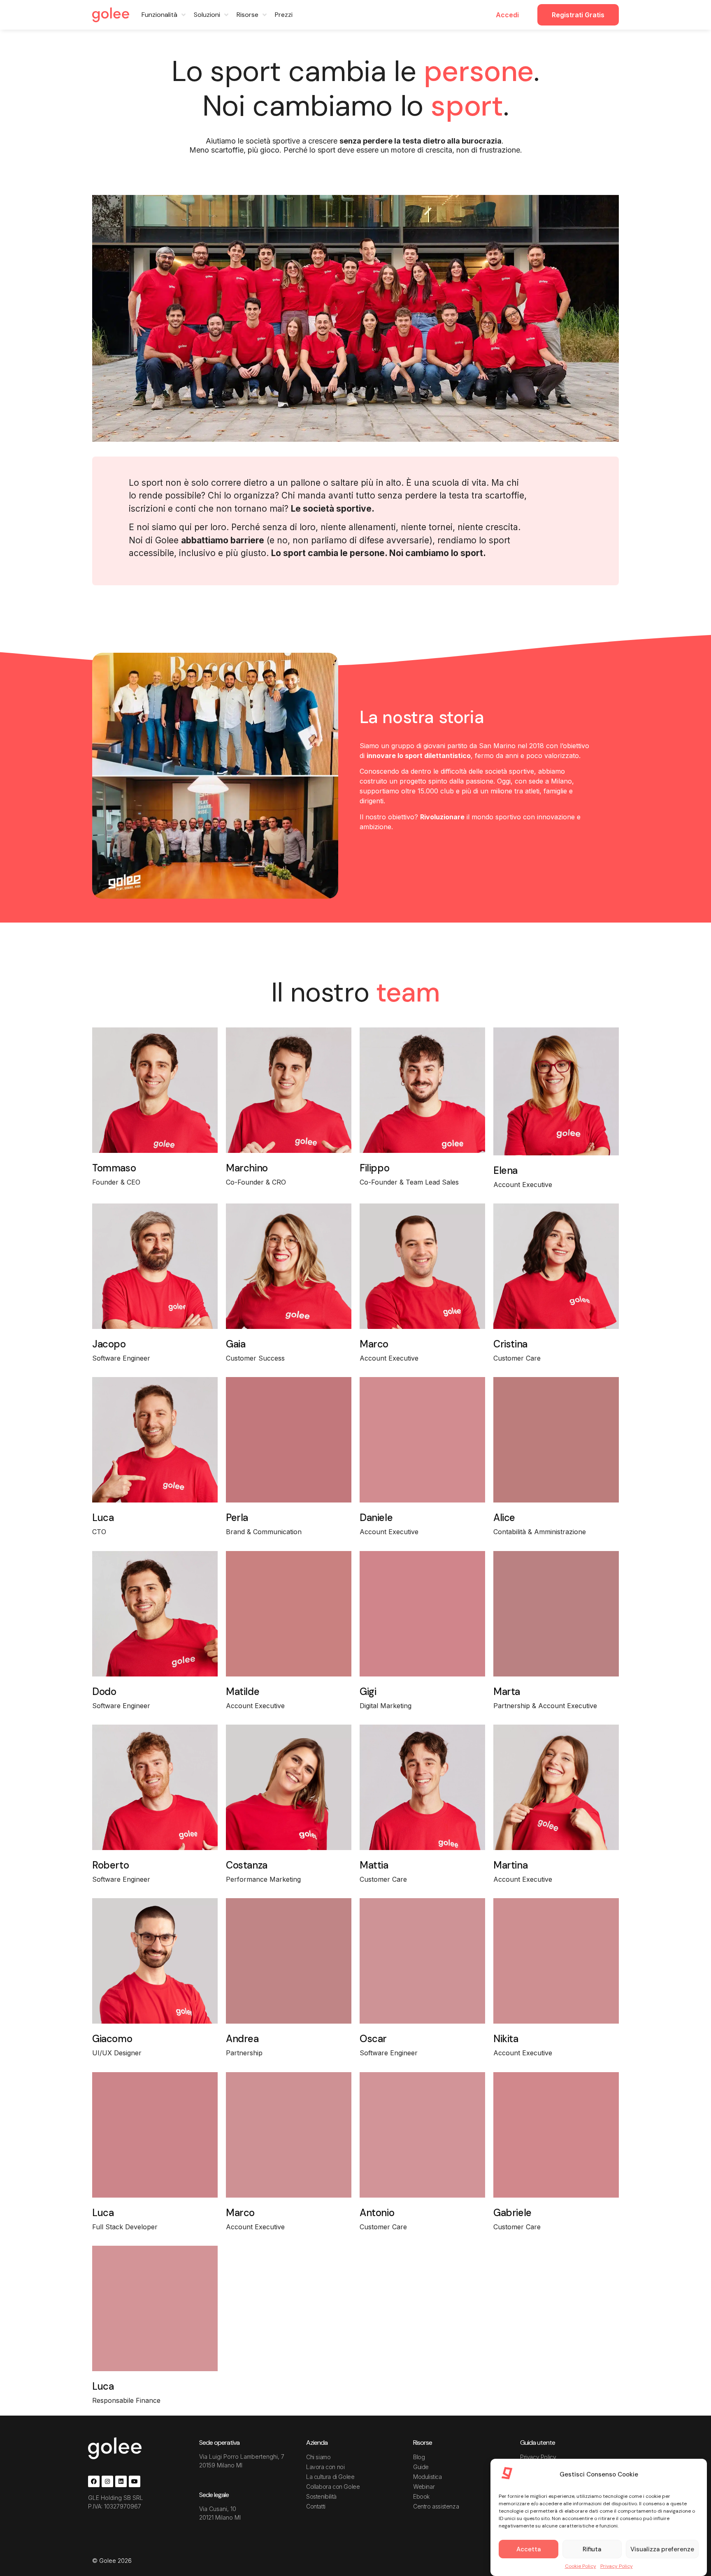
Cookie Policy (581, 2566)
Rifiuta (592, 2549)
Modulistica (428, 2477)
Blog (419, 2457)
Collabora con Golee (333, 2487)
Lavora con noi (325, 2467)
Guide (421, 2467)
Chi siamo (318, 2457)
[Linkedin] (121, 2481)
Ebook (421, 2496)
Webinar (424, 2487)
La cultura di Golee (330, 2477)
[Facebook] (94, 2481)
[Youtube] (135, 2481)
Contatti (316, 2506)
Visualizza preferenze (662, 2549)
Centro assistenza (436, 2506)
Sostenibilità (321, 2496)
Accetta (529, 2549)
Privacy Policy (617, 2566)
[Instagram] (107, 2481)
